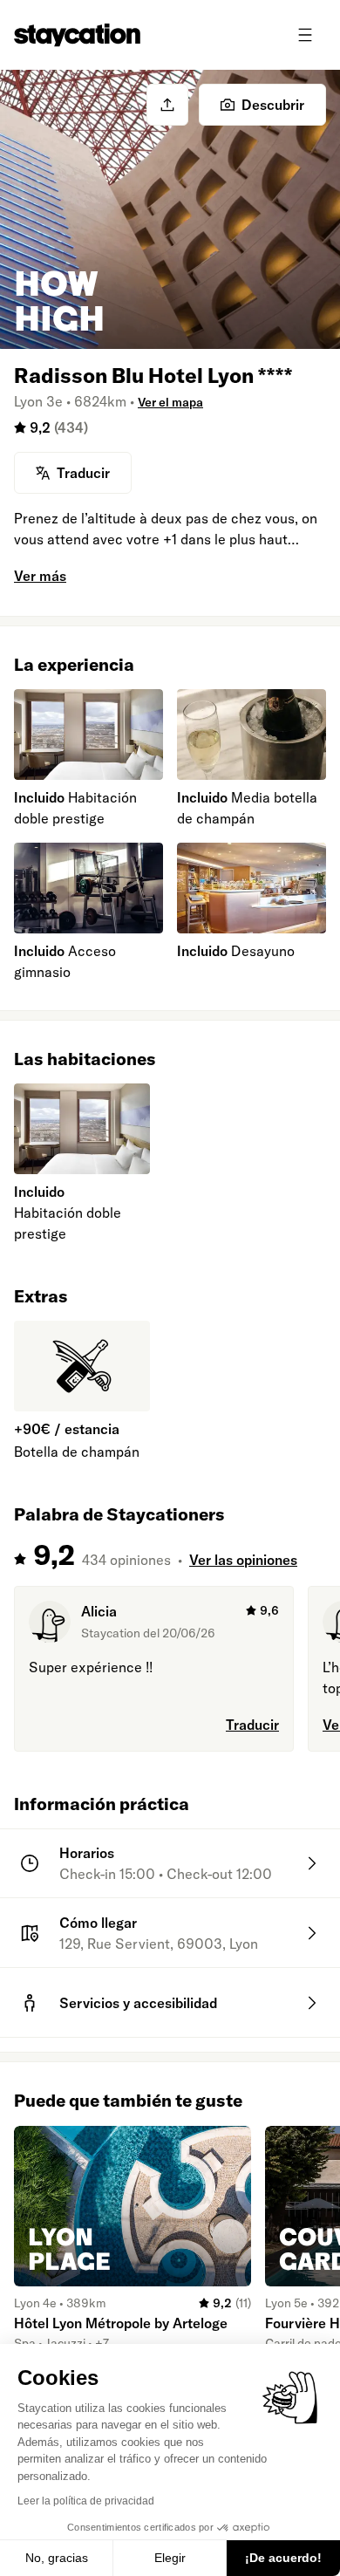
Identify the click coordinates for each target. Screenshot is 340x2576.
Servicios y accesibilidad (138, 2003)
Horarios (87, 1853)
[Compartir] (167, 105)
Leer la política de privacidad (86, 2501)
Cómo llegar (98, 1923)
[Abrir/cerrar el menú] (305, 35)
